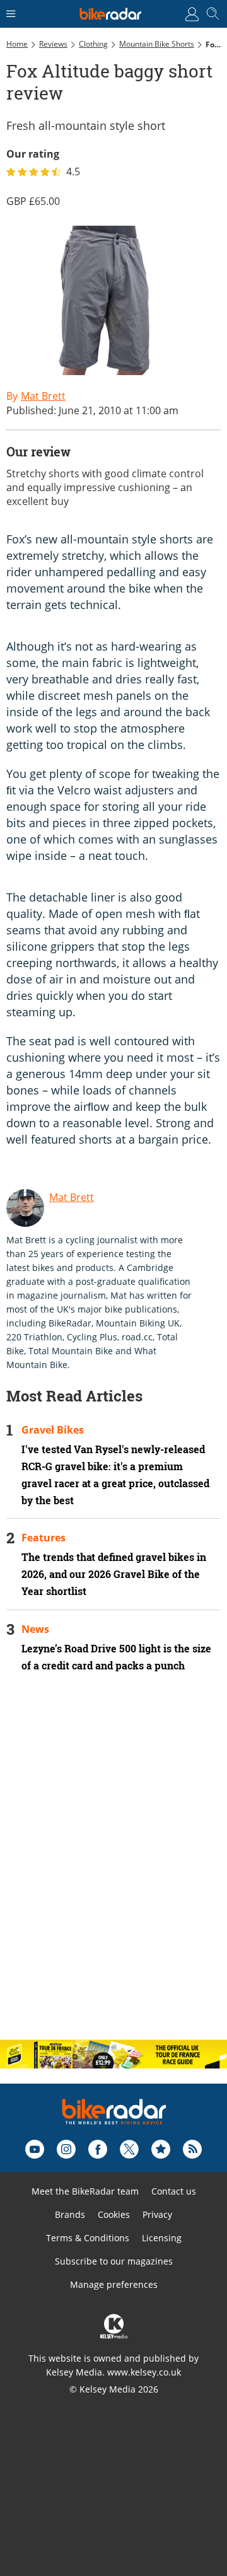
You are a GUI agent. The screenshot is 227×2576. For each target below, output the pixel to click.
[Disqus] (113, 1867)
